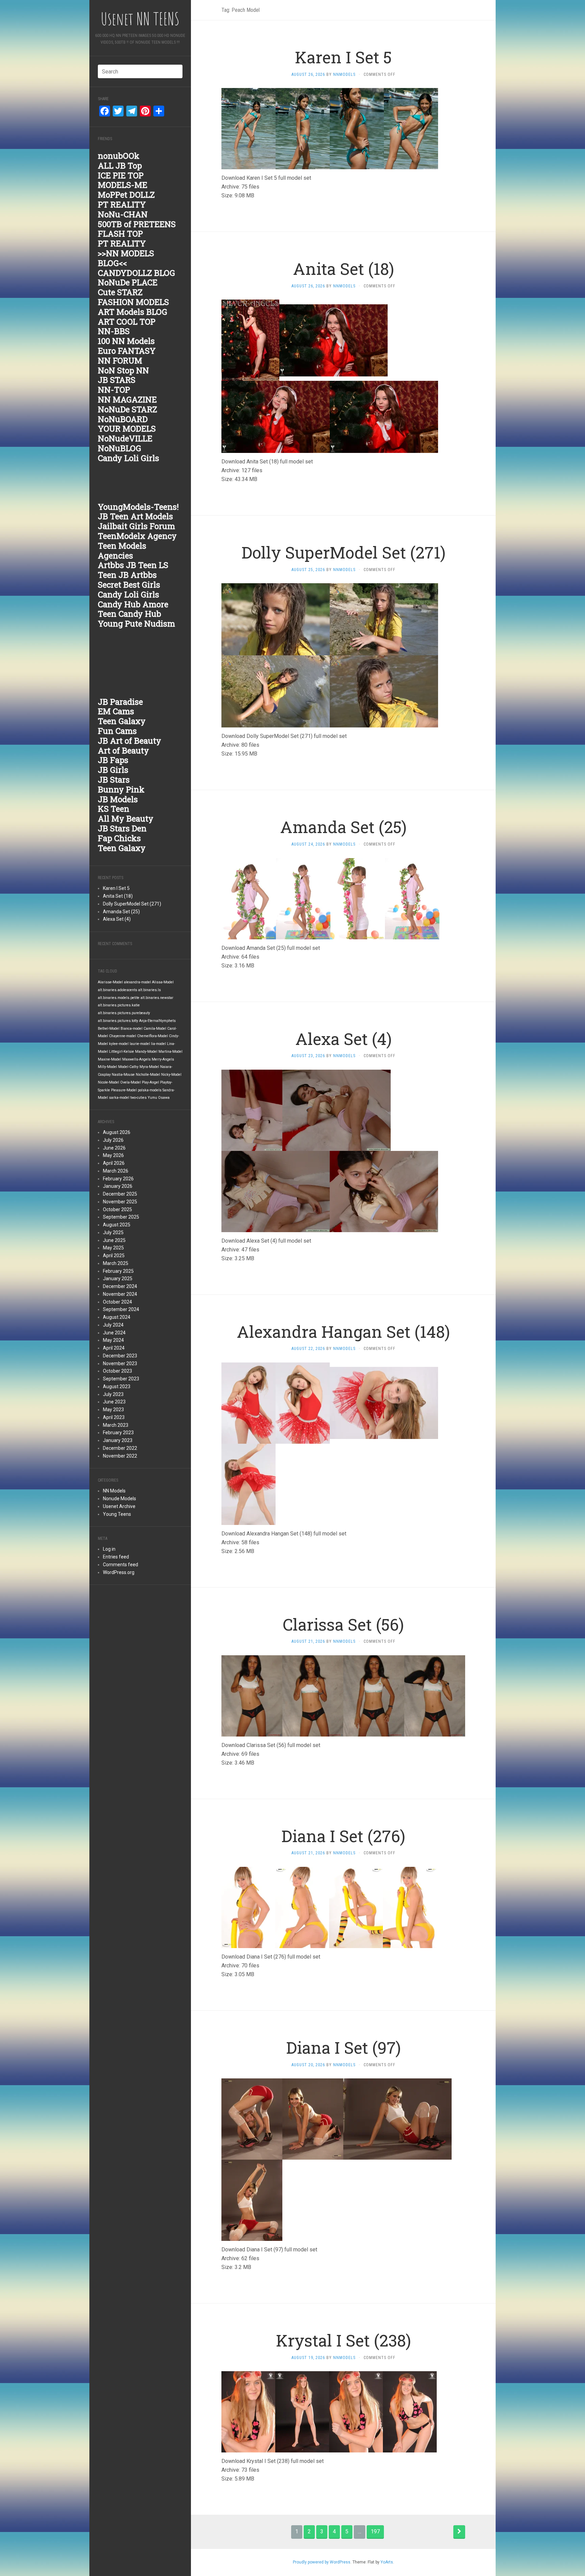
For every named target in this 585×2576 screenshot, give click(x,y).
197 (375, 2531)
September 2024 (121, 1309)
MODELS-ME (123, 185)
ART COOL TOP (127, 322)
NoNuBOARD (123, 419)
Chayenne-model (123, 1036)
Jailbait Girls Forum (136, 526)
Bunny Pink (121, 789)
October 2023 (117, 1371)
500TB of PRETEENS (137, 224)
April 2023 (114, 1417)
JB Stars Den (122, 828)
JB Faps (113, 760)
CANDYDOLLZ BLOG (136, 273)
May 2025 (113, 1248)
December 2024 (120, 1286)
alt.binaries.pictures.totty (118, 1021)
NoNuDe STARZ (127, 409)
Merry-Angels (163, 1059)
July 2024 (113, 1325)
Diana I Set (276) (343, 1836)
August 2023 (117, 1387)
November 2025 (120, 1202)
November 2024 (120, 1294)
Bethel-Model (109, 1029)
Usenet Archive (119, 1506)
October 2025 (117, 1209)
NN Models (114, 1491)
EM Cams (116, 711)
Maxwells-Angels (136, 1059)
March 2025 (116, 1263)
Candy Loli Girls (128, 458)
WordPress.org (119, 1572)
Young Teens (117, 1514)
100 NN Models (126, 341)
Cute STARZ (120, 292)
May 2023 (113, 1410)
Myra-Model (149, 1067)
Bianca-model (132, 1029)
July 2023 (113, 1394)
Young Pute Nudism (136, 624)
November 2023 (120, 1363)
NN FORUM (120, 361)
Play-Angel (150, 1082)
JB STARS (117, 380)
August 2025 (117, 1225)
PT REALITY (122, 204)
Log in (109, 1549)
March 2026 (116, 1171)
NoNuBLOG (120, 448)
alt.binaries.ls (149, 990)
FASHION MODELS (133, 302)
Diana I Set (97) (343, 2047)
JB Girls (113, 770)
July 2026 (113, 1140)
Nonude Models (120, 1499)
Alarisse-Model (110, 982)
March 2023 (116, 1425)
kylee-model (119, 1044)
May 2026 (113, 1155)
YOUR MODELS (127, 429)
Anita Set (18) (118, 896)
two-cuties (138, 1098)
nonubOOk (119, 156)
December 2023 (120, 1356)
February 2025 (118, 1271)
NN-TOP (114, 390)
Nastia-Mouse (123, 1075)
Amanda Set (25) (121, 912)
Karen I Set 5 (116, 888)
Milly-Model (107, 1067)
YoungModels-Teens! (138, 507)
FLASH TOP (120, 234)
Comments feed (121, 1565)
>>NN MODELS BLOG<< (126, 258)
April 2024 (114, 1348)
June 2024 (114, 1333)
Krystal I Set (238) (343, 2340)
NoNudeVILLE (125, 438)
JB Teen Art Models (135, 516)
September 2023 (121, 1379)
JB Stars (114, 780)
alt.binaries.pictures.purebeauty (124, 1013)
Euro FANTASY (127, 351)
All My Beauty (126, 818)
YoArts (387, 2562)
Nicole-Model (109, 1082)
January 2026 (118, 1186)
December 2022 (120, 1448)
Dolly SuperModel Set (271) (132, 904)
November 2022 (120, 1456)
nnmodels (344, 74)
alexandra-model (137, 982)
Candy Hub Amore (133, 604)
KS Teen (114, 809)
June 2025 (114, 1240)
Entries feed (116, 1557)
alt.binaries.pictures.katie (119, 1005)
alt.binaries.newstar (157, 998)
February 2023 (118, 1433)
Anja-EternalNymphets (157, 1021)
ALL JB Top (120, 166)
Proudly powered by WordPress (322, 2562)
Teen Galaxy (122, 721)
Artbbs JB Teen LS (133, 565)
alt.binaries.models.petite (119, 998)
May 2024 (113, 1340)
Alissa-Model (163, 982)
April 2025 (114, 1256)
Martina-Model (170, 1052)
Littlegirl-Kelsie (122, 1052)
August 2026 (117, 1132)
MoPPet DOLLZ (126, 195)
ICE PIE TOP (121, 175)
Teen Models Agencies (122, 551)
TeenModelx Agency (137, 536)
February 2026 (118, 1179)
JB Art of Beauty (129, 741)
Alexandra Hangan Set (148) (343, 1331)
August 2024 (117, 1317)
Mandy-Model (146, 1052)
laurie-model (140, 1044)
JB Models (118, 799)
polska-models (150, 1090)
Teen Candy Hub (129, 614)
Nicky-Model (171, 1075)
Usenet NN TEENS (140, 19)
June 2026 (114, 1148)
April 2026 (114, 1163)
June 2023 (114, 1402)
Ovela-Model (131, 1082)
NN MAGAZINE (127, 399)
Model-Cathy (128, 1067)
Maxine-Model (110, 1059)
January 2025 (118, 1279)
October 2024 (117, 1302)
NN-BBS (114, 331)
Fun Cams (117, 731)
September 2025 (121, 1217)
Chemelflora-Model (153, 1036)
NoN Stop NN (123, 370)
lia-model (158, 1044)
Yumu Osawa (159, 1098)
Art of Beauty (123, 750)
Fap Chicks (119, 838)
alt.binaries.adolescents (117, 990)
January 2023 (118, 1440)
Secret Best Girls (129, 585)
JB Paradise (120, 702)
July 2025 (113, 1232)
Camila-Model (155, 1029)
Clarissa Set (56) (343, 1624)
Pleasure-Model (124, 1090)
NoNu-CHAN (123, 214)
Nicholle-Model (148, 1075)
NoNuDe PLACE (128, 282)
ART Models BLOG (133, 312)
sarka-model (119, 1098)
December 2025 (120, 1194)
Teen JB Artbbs (127, 575)
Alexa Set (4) (117, 919)
